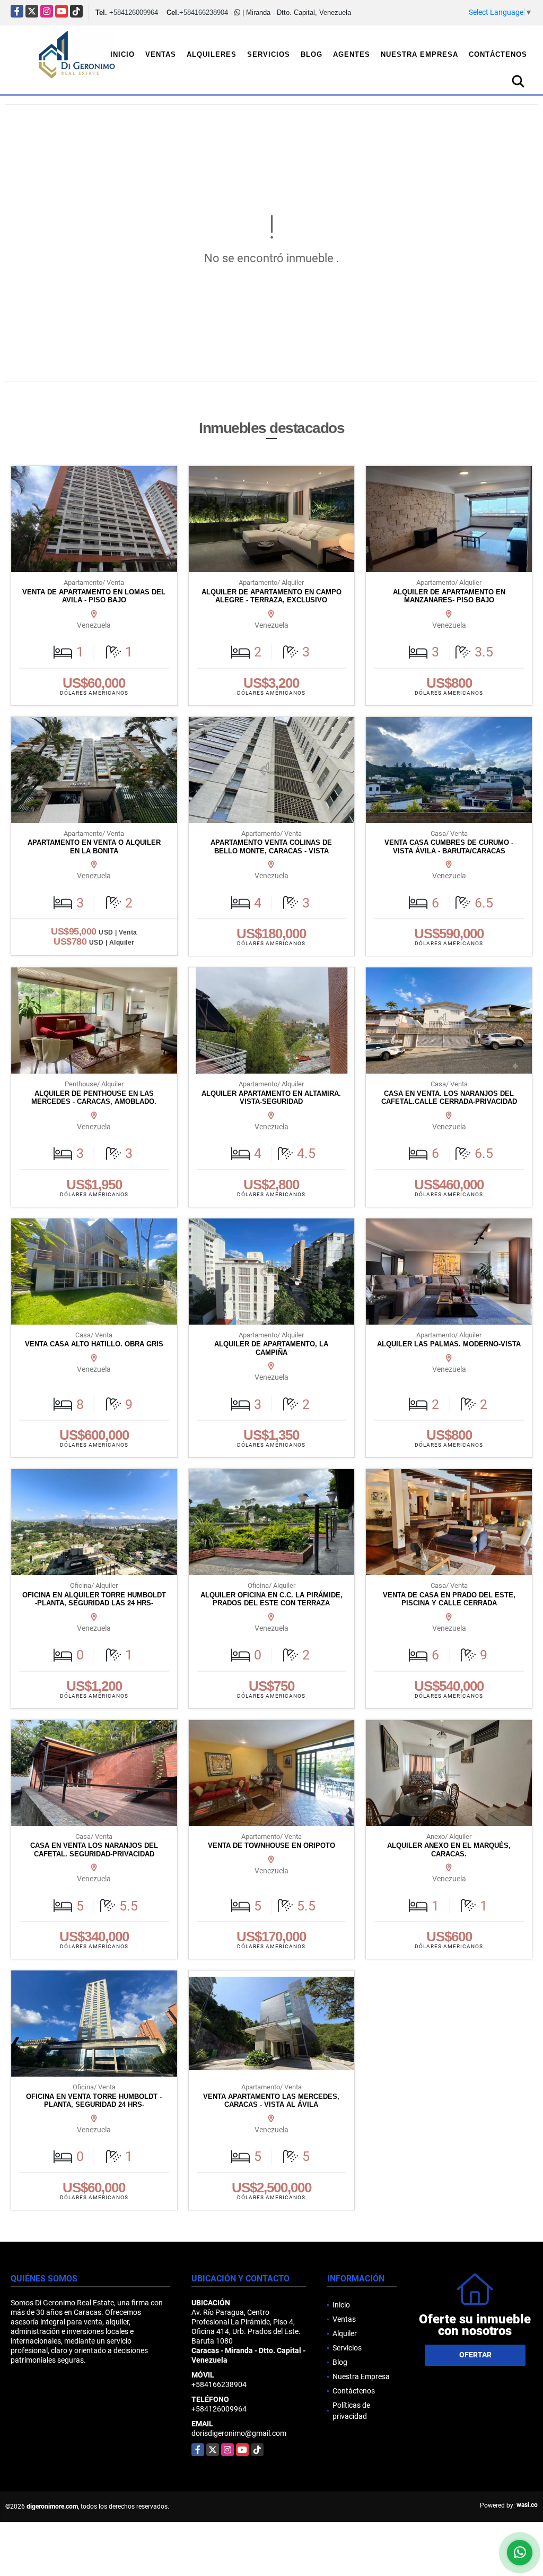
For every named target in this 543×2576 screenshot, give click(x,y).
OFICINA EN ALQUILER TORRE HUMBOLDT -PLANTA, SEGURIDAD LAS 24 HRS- (94, 1599)
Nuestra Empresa (419, 54)
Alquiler (345, 2333)
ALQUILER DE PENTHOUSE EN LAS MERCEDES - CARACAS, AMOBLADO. (94, 1098)
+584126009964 (134, 12)
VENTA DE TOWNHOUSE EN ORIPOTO (271, 1845)
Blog (312, 54)
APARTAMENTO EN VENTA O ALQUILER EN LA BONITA (94, 847)
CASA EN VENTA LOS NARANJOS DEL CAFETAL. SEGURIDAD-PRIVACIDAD (94, 1850)
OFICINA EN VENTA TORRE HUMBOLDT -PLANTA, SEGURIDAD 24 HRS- (94, 2101)
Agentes (352, 54)
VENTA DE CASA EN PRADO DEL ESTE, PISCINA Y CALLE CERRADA (449, 1599)
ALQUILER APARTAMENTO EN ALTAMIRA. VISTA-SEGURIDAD (271, 1098)
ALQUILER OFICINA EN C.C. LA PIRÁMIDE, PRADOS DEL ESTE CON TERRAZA (271, 1599)
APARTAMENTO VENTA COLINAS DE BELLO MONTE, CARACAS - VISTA (271, 847)
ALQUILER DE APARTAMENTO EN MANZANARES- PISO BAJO (449, 596)
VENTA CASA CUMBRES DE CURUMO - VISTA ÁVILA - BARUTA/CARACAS (449, 847)
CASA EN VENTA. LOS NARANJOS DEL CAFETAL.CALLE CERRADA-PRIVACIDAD (449, 1098)
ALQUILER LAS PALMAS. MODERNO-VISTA (449, 1344)
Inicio (122, 54)
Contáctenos (498, 54)
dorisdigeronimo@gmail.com (239, 2433)
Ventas (161, 54)
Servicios (269, 54)
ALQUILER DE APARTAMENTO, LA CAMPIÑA (271, 1348)
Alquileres (212, 54)
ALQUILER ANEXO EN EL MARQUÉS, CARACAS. (449, 1850)
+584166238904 (204, 12)
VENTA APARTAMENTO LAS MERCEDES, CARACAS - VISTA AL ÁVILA (271, 2101)
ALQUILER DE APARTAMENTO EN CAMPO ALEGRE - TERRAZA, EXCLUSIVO (271, 596)
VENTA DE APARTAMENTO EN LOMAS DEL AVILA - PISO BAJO (94, 596)
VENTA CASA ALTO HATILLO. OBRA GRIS (94, 1344)
